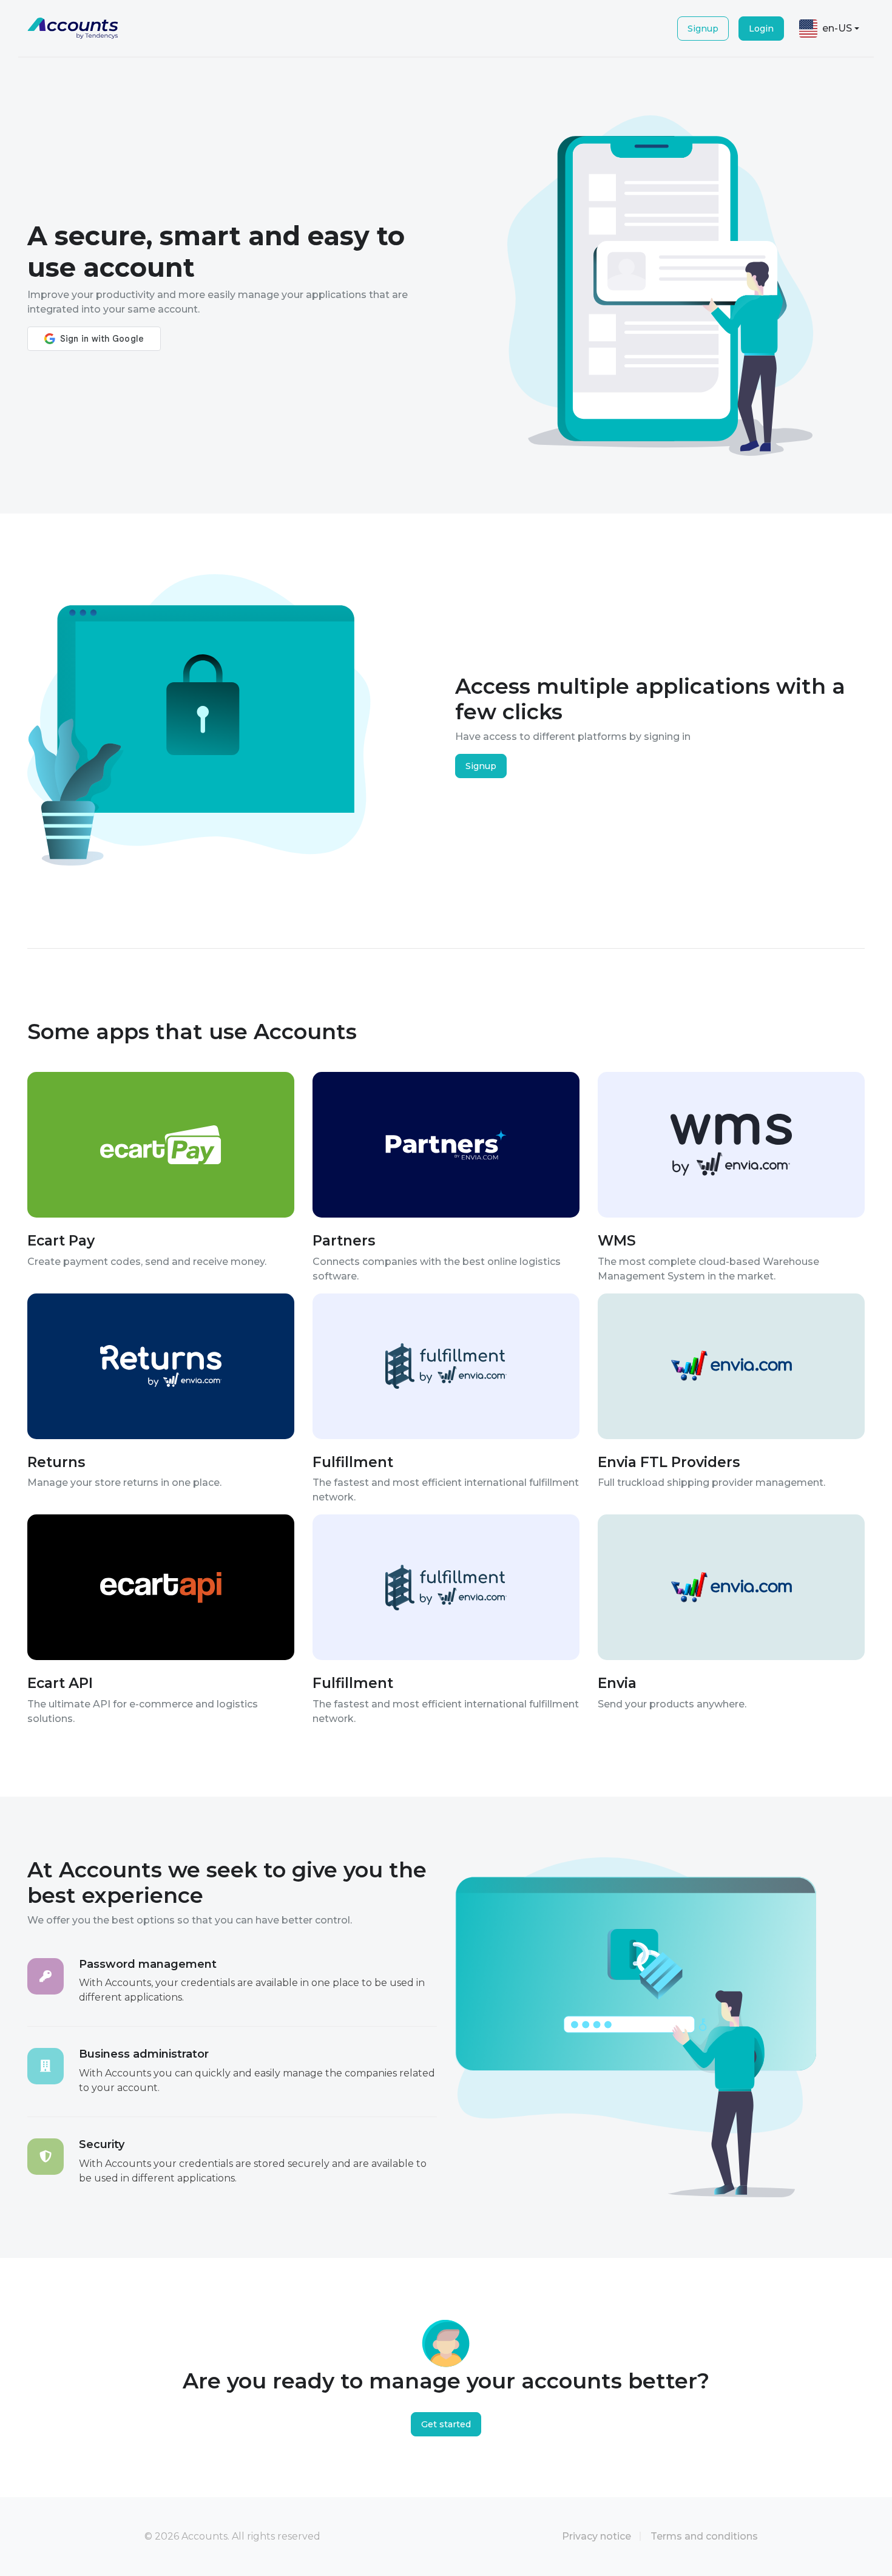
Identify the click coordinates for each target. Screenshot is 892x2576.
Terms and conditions (704, 2536)
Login (761, 29)
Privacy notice (596, 2536)
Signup (703, 29)
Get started (446, 2424)
